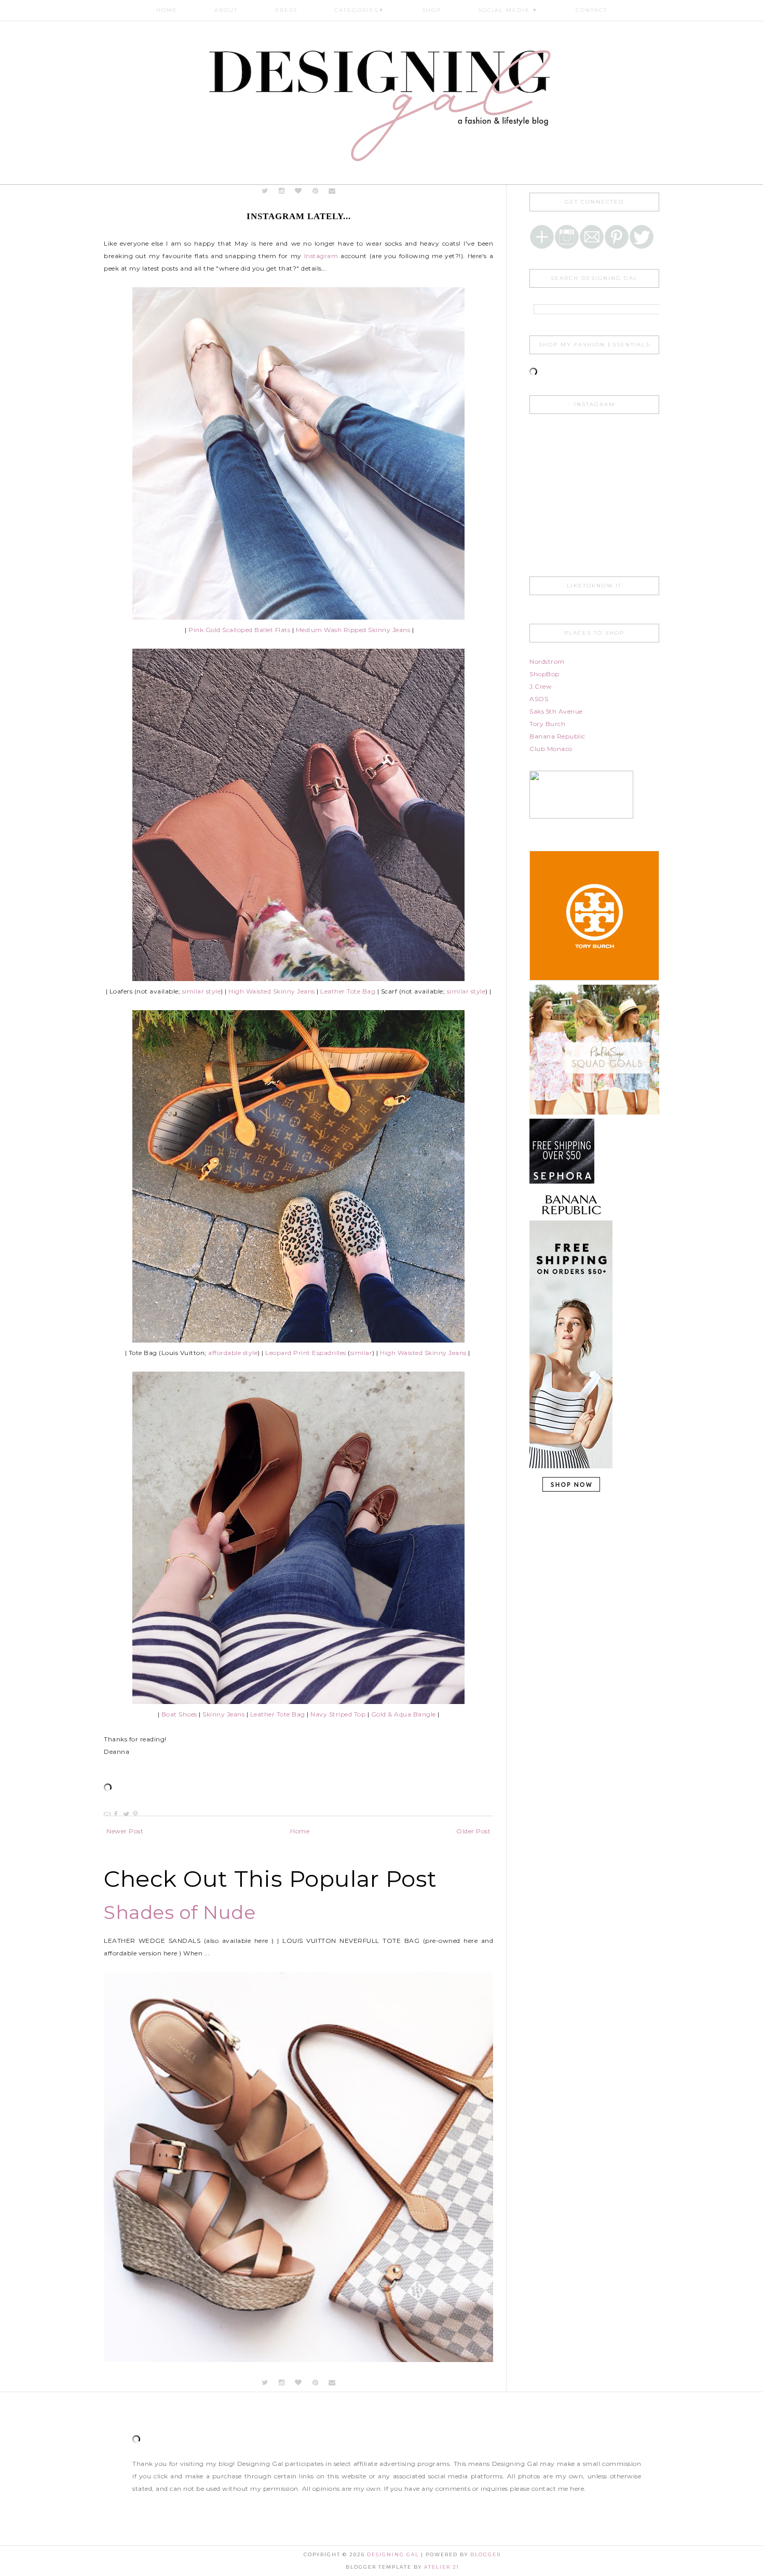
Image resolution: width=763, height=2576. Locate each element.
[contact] (332, 191)
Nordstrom (547, 661)
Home (167, 10)
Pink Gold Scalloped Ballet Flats (239, 630)
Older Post (473, 1831)
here (577, 2488)
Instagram (321, 256)
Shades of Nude (180, 1912)
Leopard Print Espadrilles (306, 1353)
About (226, 10)
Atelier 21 (442, 2567)
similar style (202, 991)
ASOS (539, 699)
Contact (591, 10)
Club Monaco (551, 749)
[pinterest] (315, 191)
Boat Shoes (179, 1714)
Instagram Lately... (299, 216)
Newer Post (125, 1831)
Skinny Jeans (223, 1714)
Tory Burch (547, 724)
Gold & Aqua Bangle (404, 1714)
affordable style (233, 1353)
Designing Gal (394, 2554)
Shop (432, 10)
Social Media (508, 10)
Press (286, 10)
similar (362, 1353)
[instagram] (283, 191)
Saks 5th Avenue (556, 711)
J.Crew (541, 686)
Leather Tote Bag (278, 1714)
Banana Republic (557, 736)
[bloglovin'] (299, 191)
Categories (359, 10)
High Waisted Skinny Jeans (272, 991)
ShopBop (544, 674)
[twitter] (265, 191)
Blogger (486, 2554)
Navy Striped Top (338, 1714)
